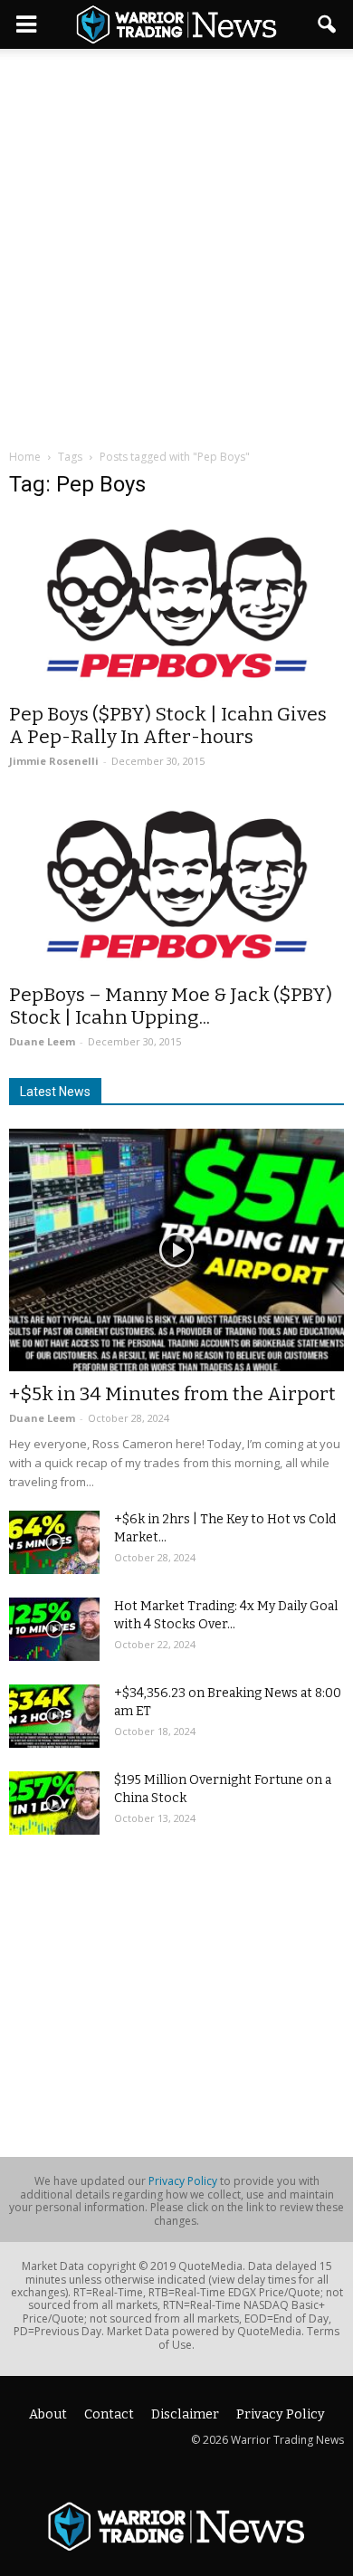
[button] (328, 24)
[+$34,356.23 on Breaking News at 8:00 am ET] (54, 1716)
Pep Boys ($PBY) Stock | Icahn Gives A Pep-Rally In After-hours (168, 725)
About (48, 2414)
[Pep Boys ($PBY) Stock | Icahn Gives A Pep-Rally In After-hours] (176, 604)
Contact (109, 2414)
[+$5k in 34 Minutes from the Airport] (176, 1250)
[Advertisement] (176, 234)
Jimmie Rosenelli (54, 761)
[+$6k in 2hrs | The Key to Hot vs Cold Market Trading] (54, 1542)
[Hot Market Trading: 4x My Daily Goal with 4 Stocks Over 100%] (54, 1629)
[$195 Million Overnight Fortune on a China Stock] (54, 1803)
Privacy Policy (183, 2181)
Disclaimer (185, 2414)
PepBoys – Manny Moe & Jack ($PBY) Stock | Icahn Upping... (171, 1006)
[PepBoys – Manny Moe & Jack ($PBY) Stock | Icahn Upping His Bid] (176, 885)
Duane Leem (42, 1041)
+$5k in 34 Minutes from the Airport (172, 1394)
